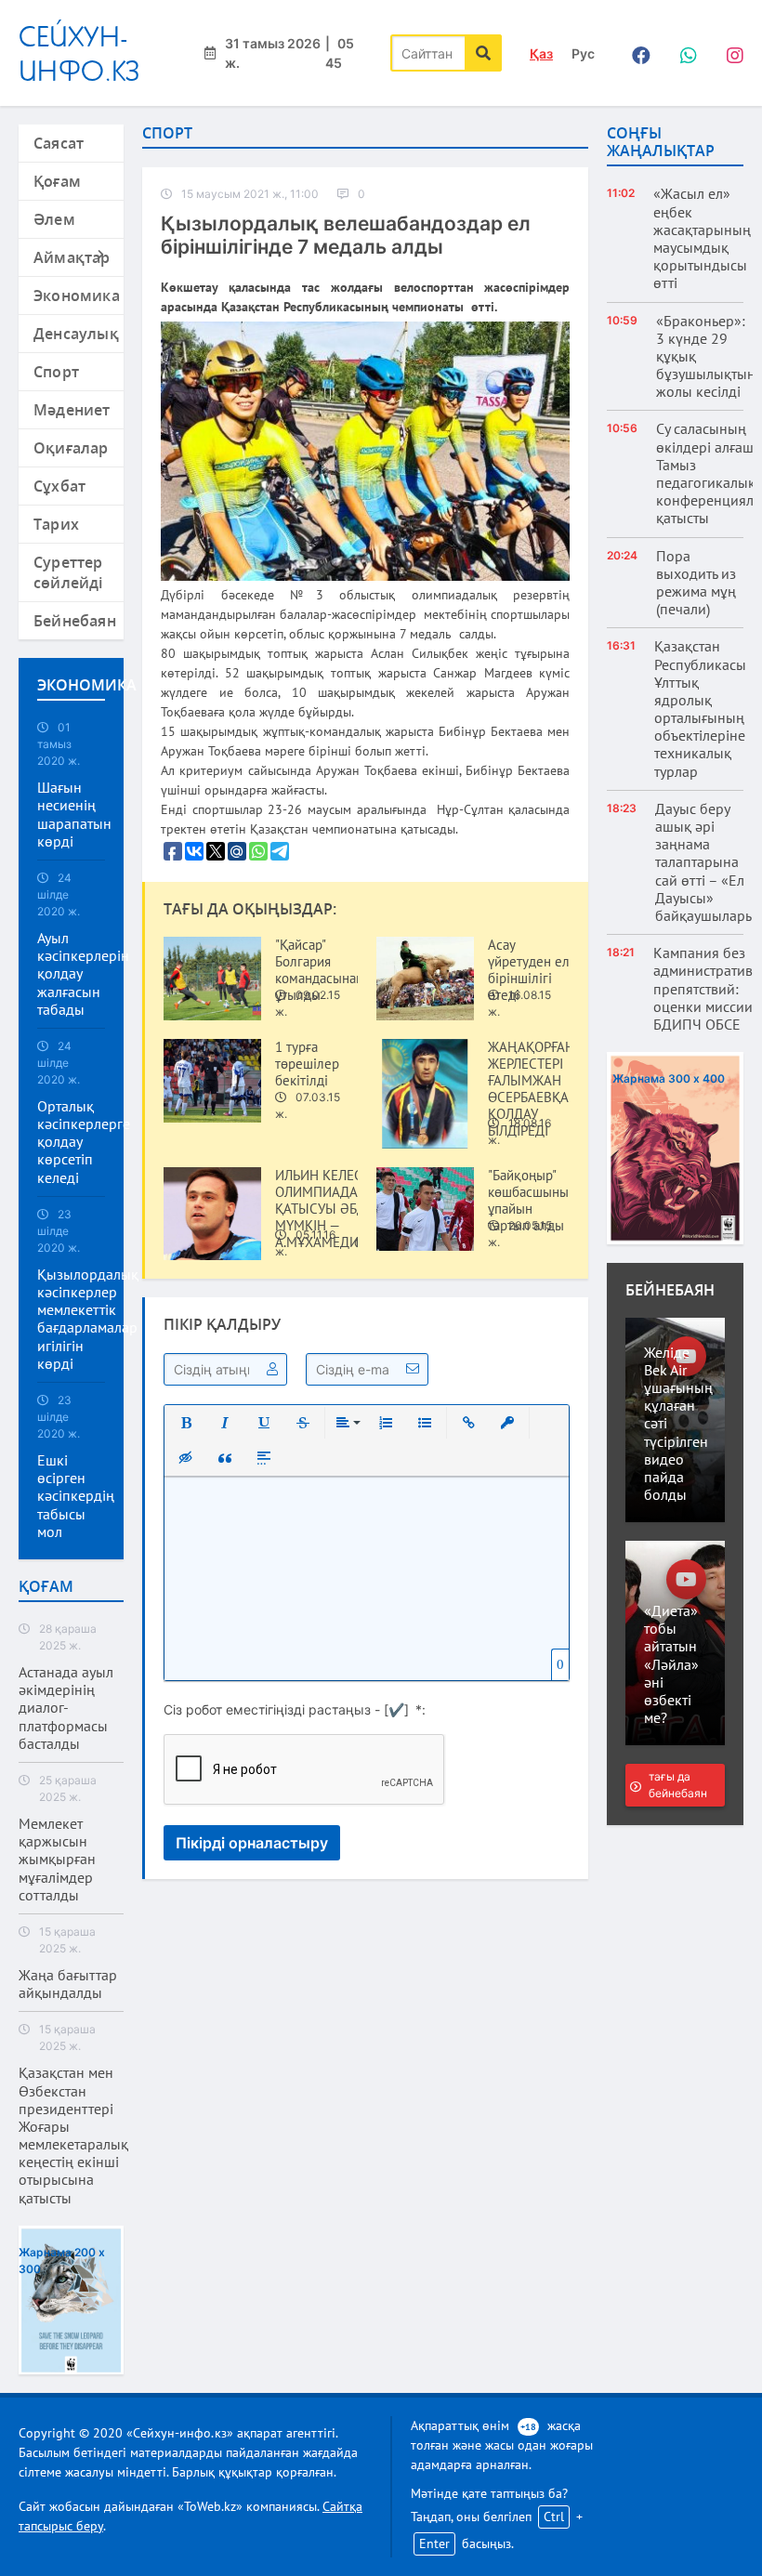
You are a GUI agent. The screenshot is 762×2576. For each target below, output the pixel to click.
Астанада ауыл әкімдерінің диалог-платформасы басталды (66, 1708)
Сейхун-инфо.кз (79, 53)
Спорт (56, 372)
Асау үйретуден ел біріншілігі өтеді (529, 970)
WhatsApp (683, 53)
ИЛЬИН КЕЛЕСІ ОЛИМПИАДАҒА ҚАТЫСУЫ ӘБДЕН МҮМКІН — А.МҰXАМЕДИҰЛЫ (330, 1209)
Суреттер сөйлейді (68, 572)
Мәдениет (72, 410)
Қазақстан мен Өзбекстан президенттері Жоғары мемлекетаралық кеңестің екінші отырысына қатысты (73, 2135)
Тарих (56, 524)
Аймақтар (72, 257)
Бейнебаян (75, 621)
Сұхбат (59, 486)
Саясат (59, 143)
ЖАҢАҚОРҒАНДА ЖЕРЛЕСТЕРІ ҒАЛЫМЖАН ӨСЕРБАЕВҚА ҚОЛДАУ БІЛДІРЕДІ (539, 1089)
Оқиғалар (71, 448)
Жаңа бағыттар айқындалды (68, 1984)
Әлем (54, 219)
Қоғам (57, 181)
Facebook (637, 53)
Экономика (77, 296)
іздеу (483, 53)
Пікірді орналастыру (252, 1843)
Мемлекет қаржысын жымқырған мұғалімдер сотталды (57, 1860)
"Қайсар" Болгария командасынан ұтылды (319, 970)
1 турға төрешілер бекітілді (307, 1064)
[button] (186, 1423)
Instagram (729, 53)
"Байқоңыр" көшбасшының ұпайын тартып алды (532, 1201)
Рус (583, 53)
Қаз (541, 53)
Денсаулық (76, 334)
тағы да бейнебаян (678, 1785)
